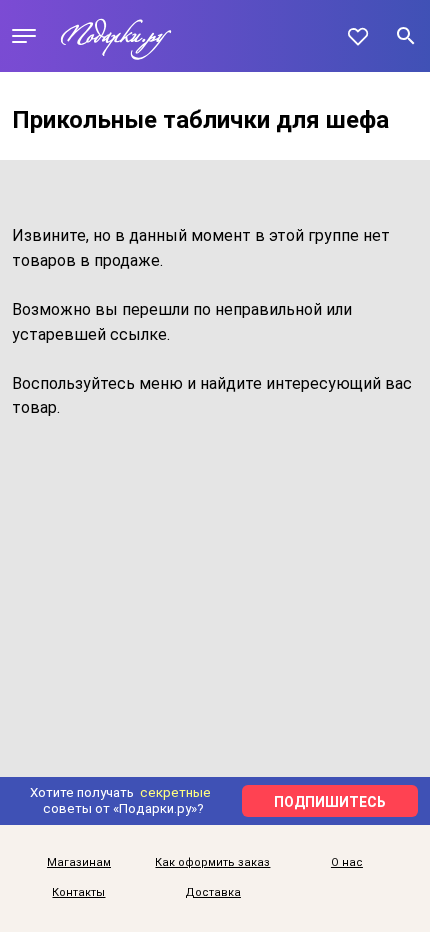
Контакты (78, 893)
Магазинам (79, 863)
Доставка (213, 893)
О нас (347, 863)
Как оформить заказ (212, 863)
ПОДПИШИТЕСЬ (330, 802)
